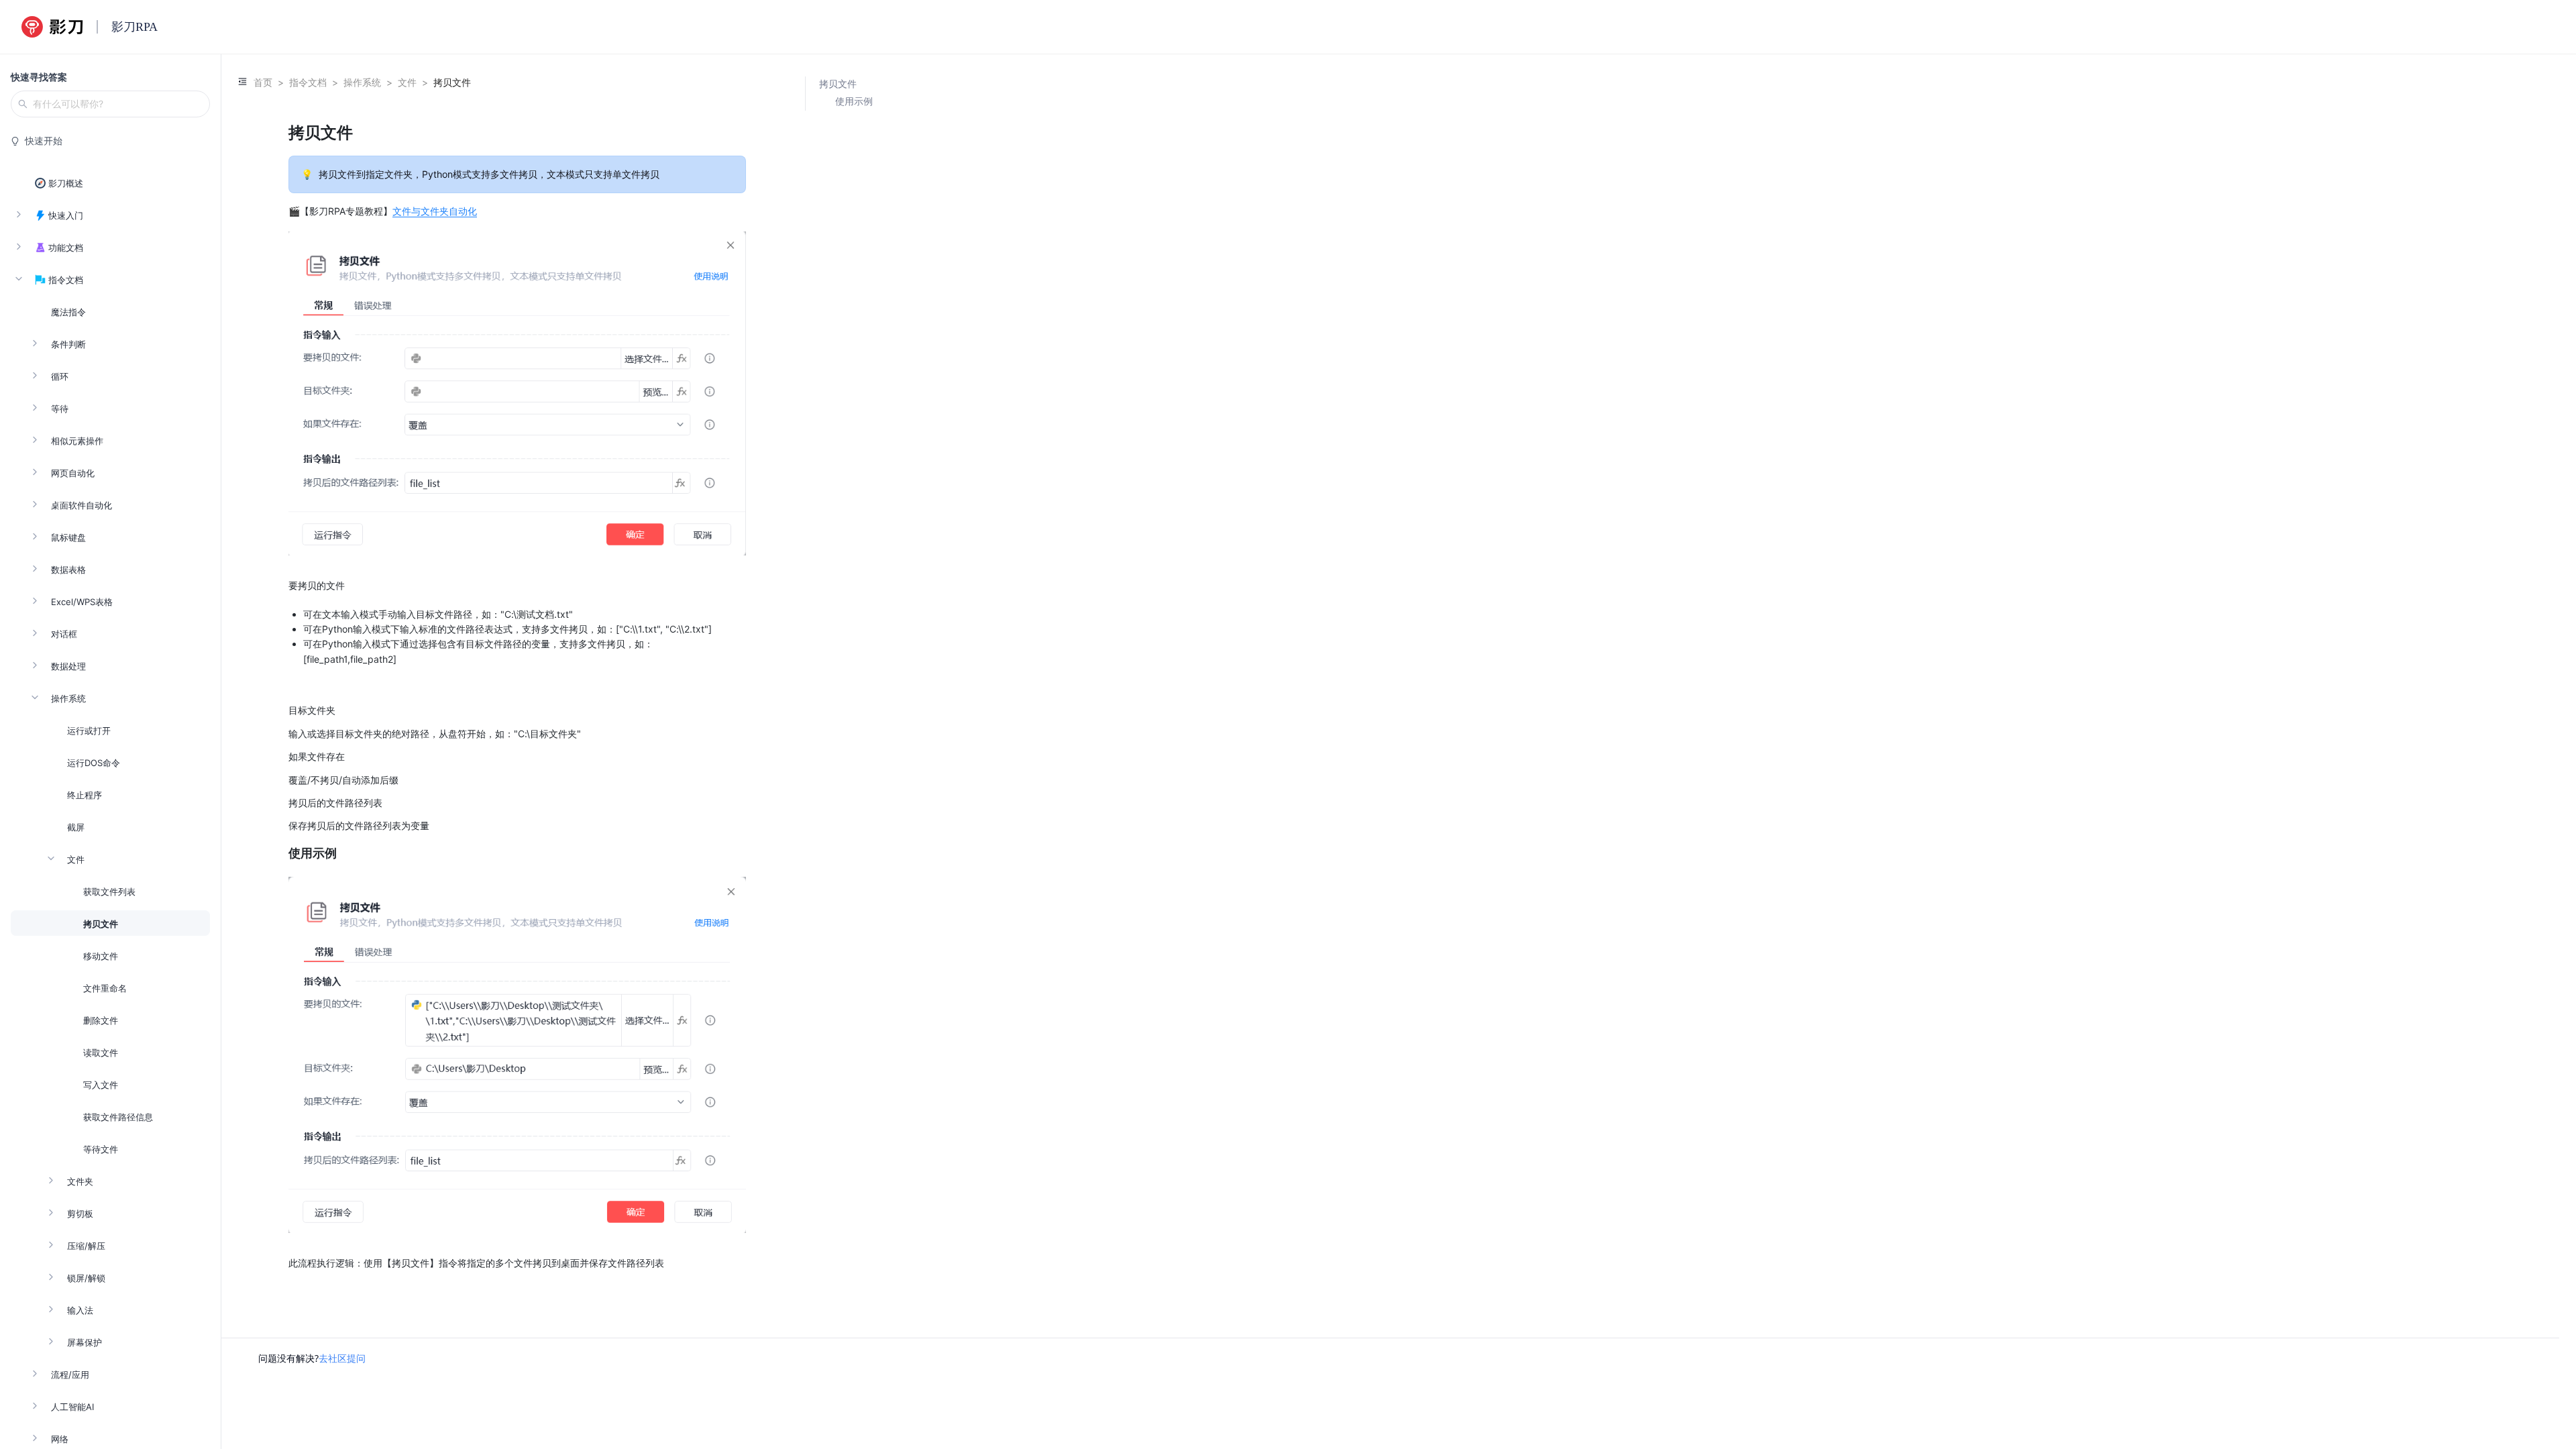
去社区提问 (342, 1358)
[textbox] (517, 696)
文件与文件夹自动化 (435, 211)
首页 (263, 82)
